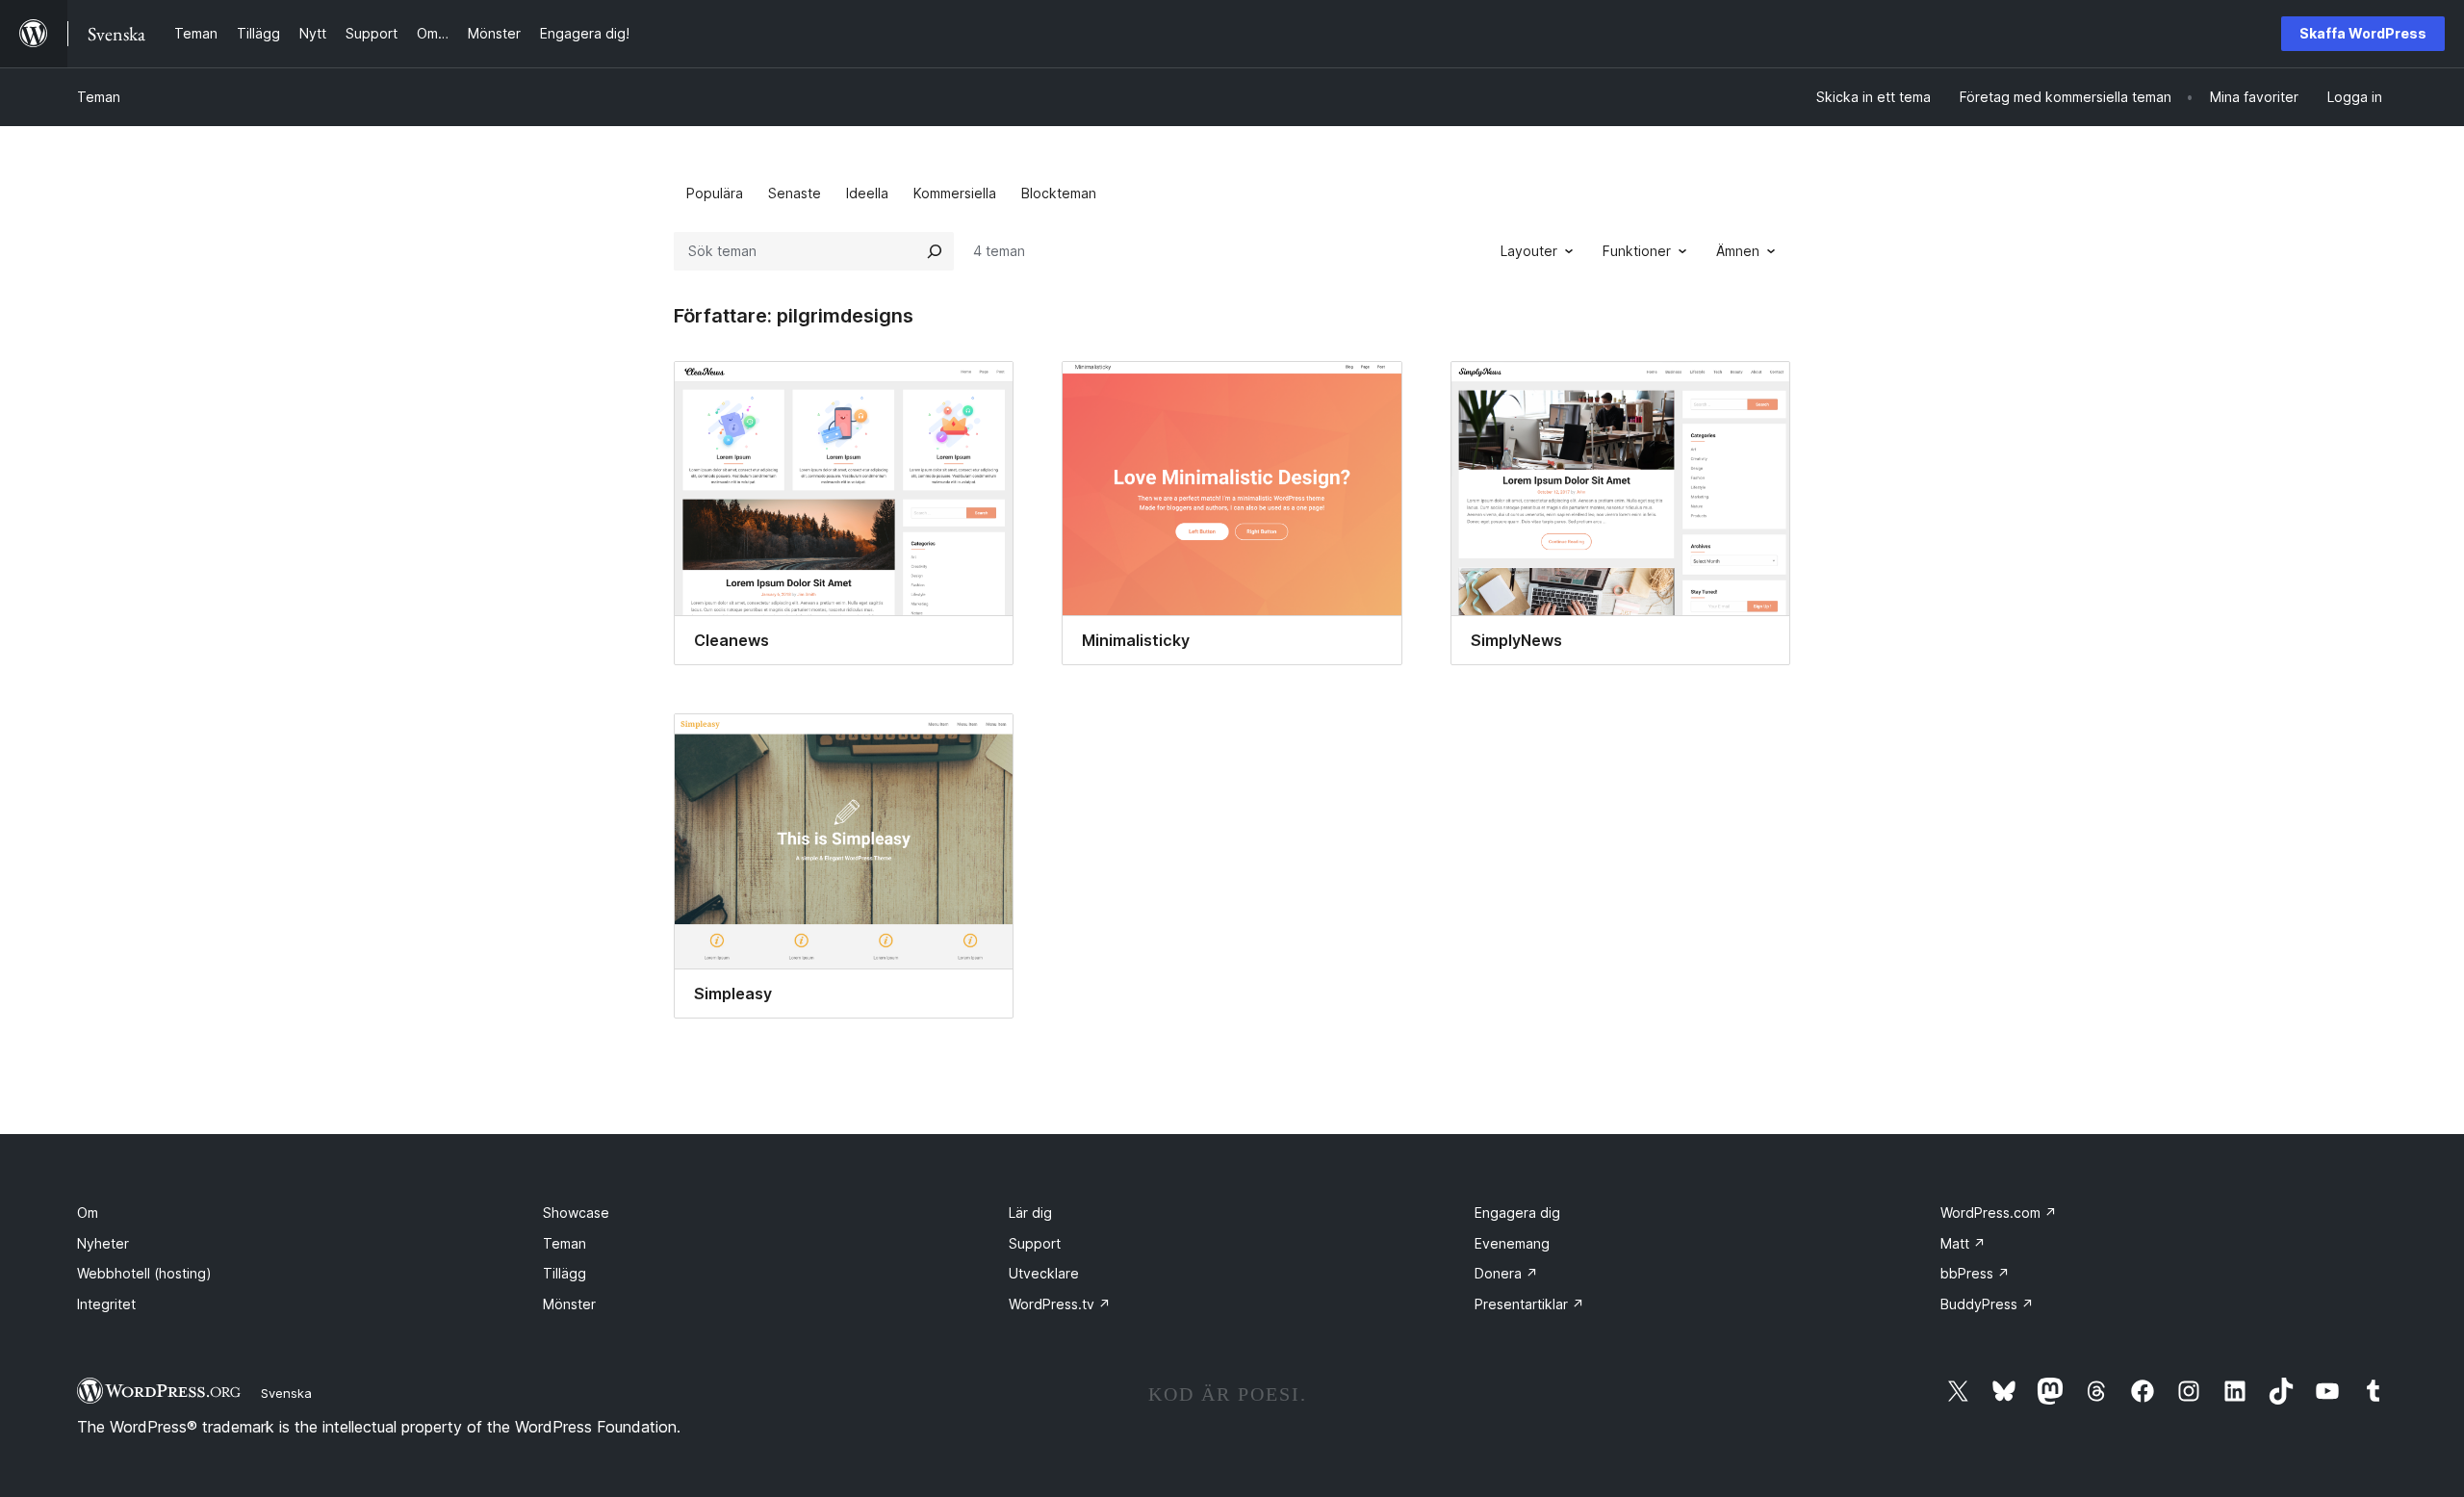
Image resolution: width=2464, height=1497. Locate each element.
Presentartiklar (1529, 1304)
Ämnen (1738, 251)
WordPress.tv (1060, 1304)
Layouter (1529, 251)
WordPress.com (1999, 1213)
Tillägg (565, 1273)
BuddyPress (1987, 1304)
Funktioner (1637, 251)
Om (88, 1213)
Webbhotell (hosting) (144, 1273)
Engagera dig (1517, 1213)
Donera (1506, 1273)
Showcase (576, 1213)
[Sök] (935, 251)
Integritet (106, 1304)
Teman (99, 97)
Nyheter (103, 1243)
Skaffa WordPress (2363, 33)
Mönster (569, 1304)
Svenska (286, 1393)
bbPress (1975, 1273)
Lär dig (1030, 1213)
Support (1035, 1243)
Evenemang (1512, 1243)
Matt (1963, 1243)
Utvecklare (1044, 1273)
